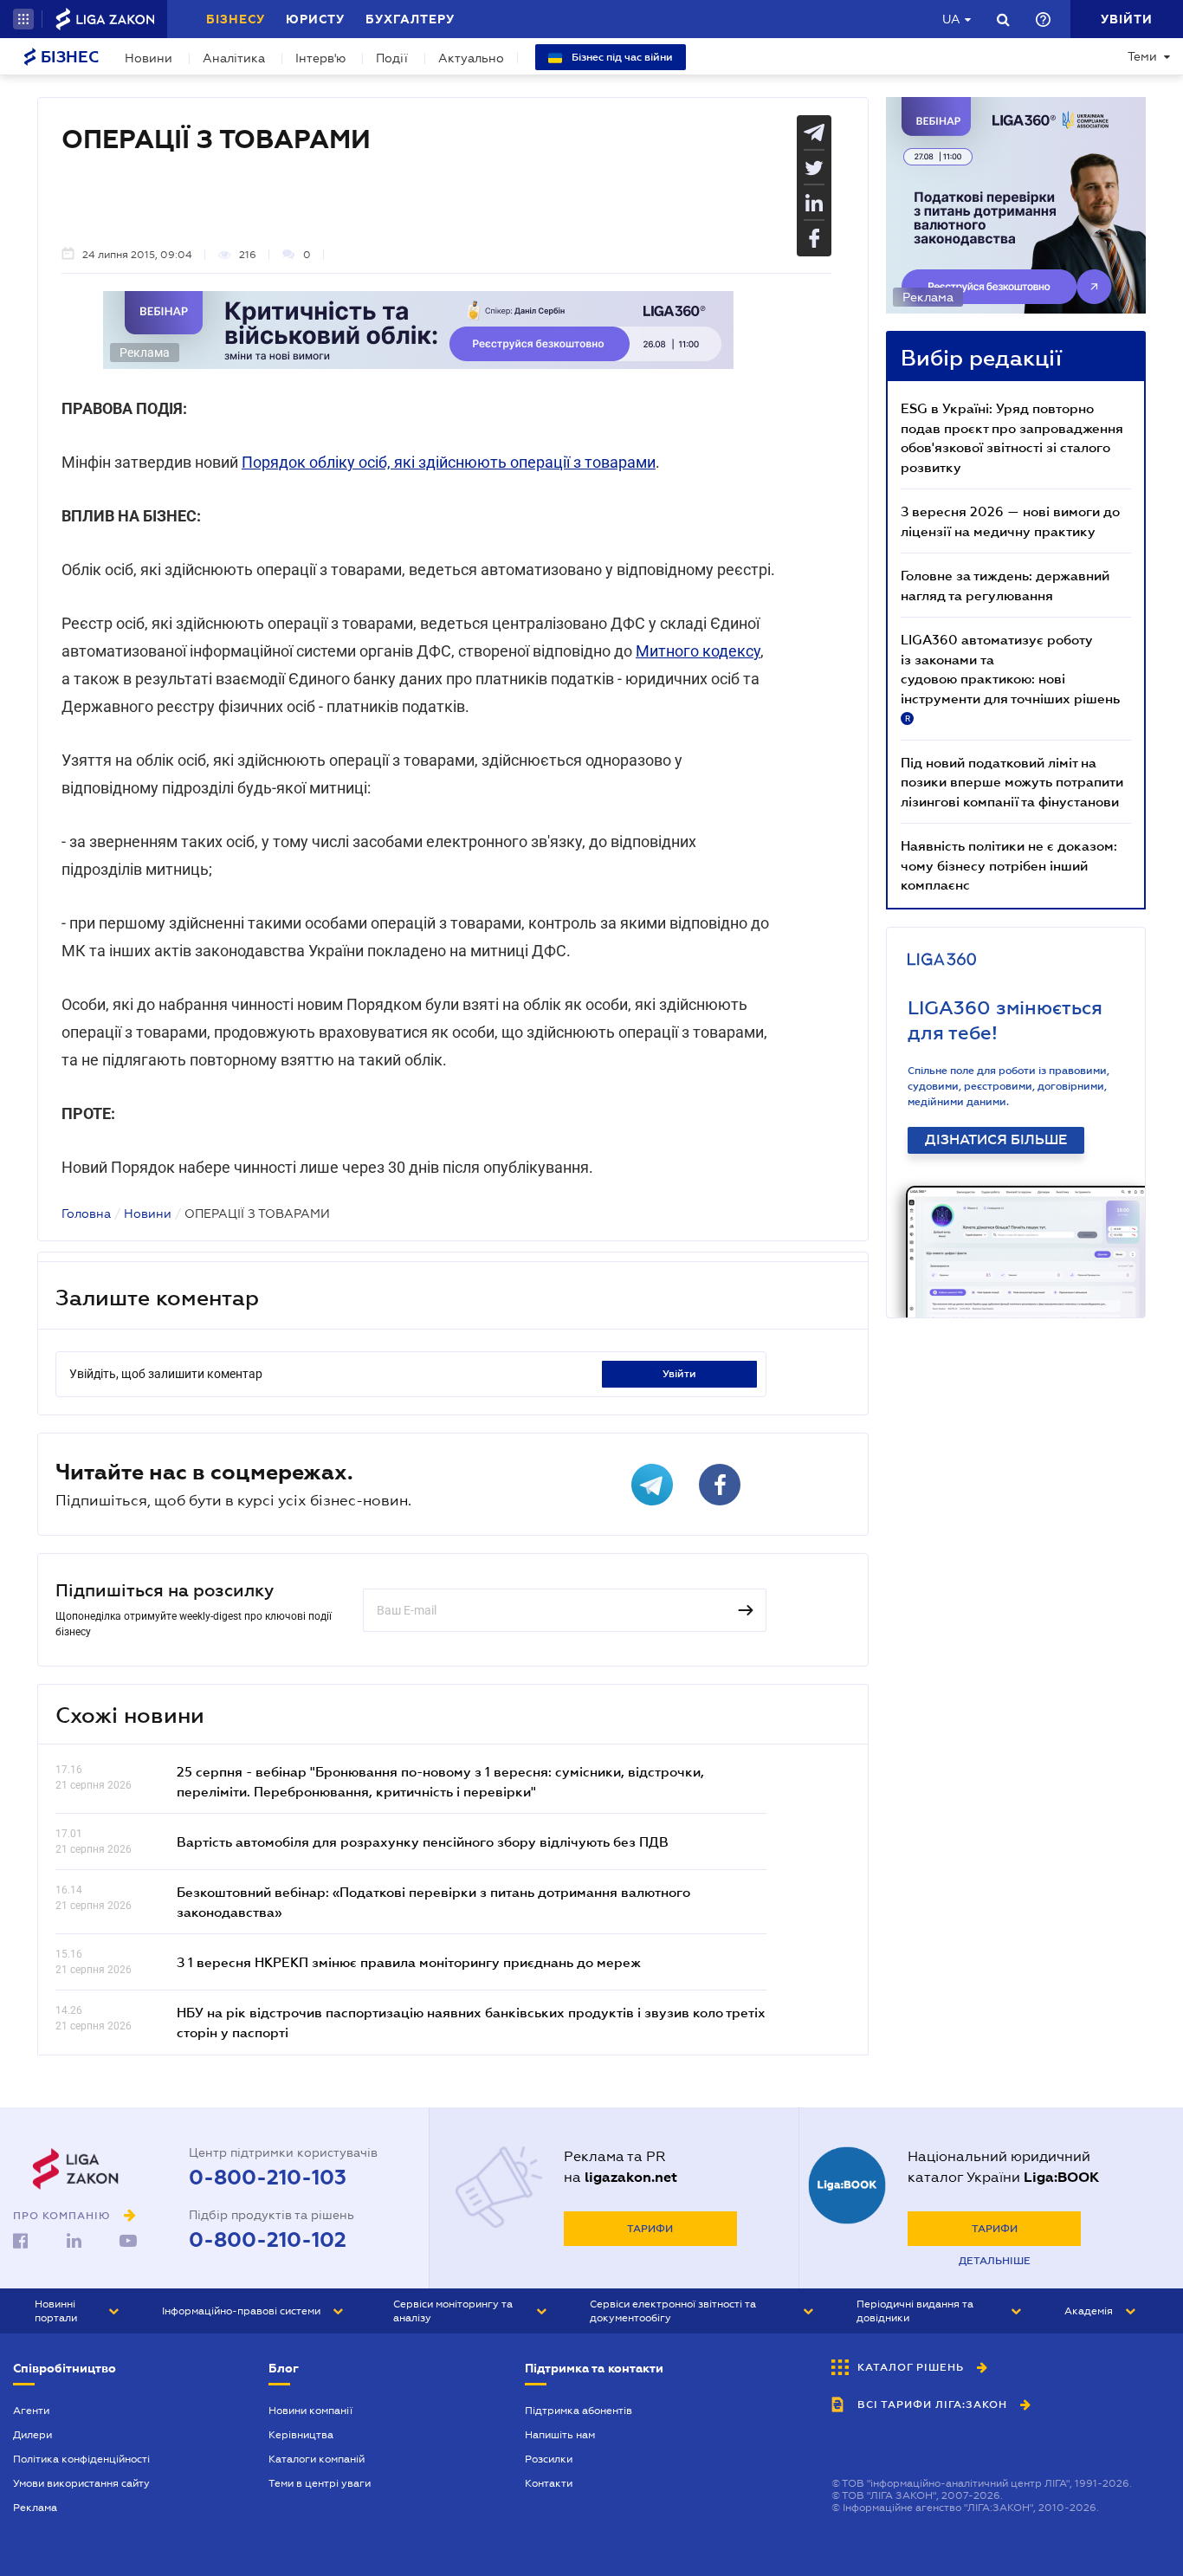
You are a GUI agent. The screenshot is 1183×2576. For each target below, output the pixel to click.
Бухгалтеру (410, 19)
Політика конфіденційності (81, 2459)
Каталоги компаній (317, 2459)
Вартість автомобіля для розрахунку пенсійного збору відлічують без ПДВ (423, 1841)
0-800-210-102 (268, 2240)
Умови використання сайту (81, 2483)
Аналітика (234, 58)
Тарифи (650, 2229)
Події (392, 58)
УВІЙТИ (679, 1374)
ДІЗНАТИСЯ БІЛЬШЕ (996, 1140)
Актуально (471, 58)
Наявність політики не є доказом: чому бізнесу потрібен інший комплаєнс (1009, 865)
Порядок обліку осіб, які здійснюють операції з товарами (449, 462)
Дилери (32, 2435)
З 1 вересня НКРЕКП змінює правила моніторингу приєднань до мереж (409, 1962)
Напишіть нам (560, 2435)
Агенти (31, 2411)
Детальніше (995, 2261)
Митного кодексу (698, 651)
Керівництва (301, 2435)
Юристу (315, 19)
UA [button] (951, 19)
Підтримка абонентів (579, 2411)
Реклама (35, 2508)
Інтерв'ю (320, 58)
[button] (23, 19)
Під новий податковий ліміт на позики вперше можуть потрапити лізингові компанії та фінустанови (1012, 782)
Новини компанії (310, 2411)
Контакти (549, 2483)
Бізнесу (236, 19)
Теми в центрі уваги (320, 2483)
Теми (1142, 56)
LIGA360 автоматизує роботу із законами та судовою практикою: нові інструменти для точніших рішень (1010, 677)
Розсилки (549, 2459)
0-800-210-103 (268, 2178)
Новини (149, 58)
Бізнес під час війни (621, 57)
